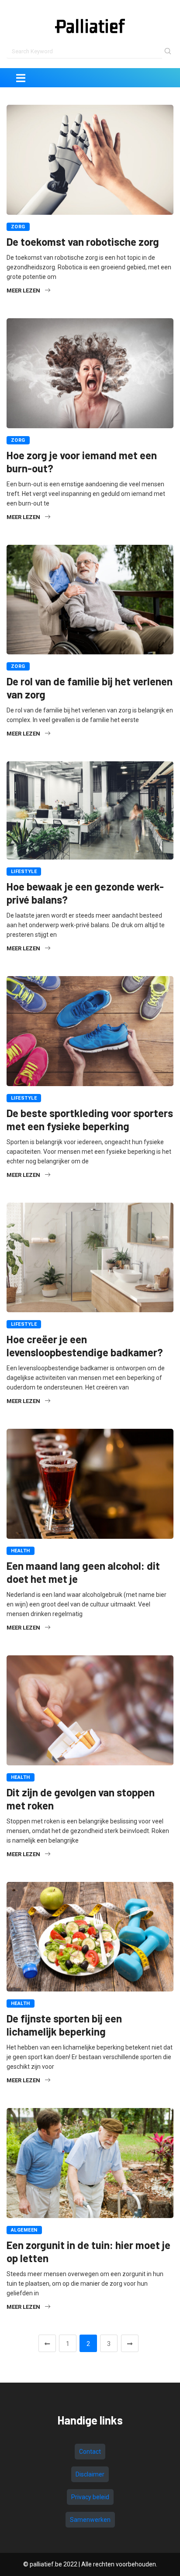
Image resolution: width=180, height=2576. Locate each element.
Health (21, 1551)
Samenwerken (90, 2520)
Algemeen (24, 2230)
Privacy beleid (90, 2497)
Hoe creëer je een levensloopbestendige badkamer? (85, 1346)
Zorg (18, 227)
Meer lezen (23, 291)
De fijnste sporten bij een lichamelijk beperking (64, 2025)
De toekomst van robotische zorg (83, 242)
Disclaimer (90, 2474)
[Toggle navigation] (21, 78)
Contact (90, 2452)
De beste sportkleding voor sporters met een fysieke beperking (90, 1119)
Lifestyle (24, 872)
